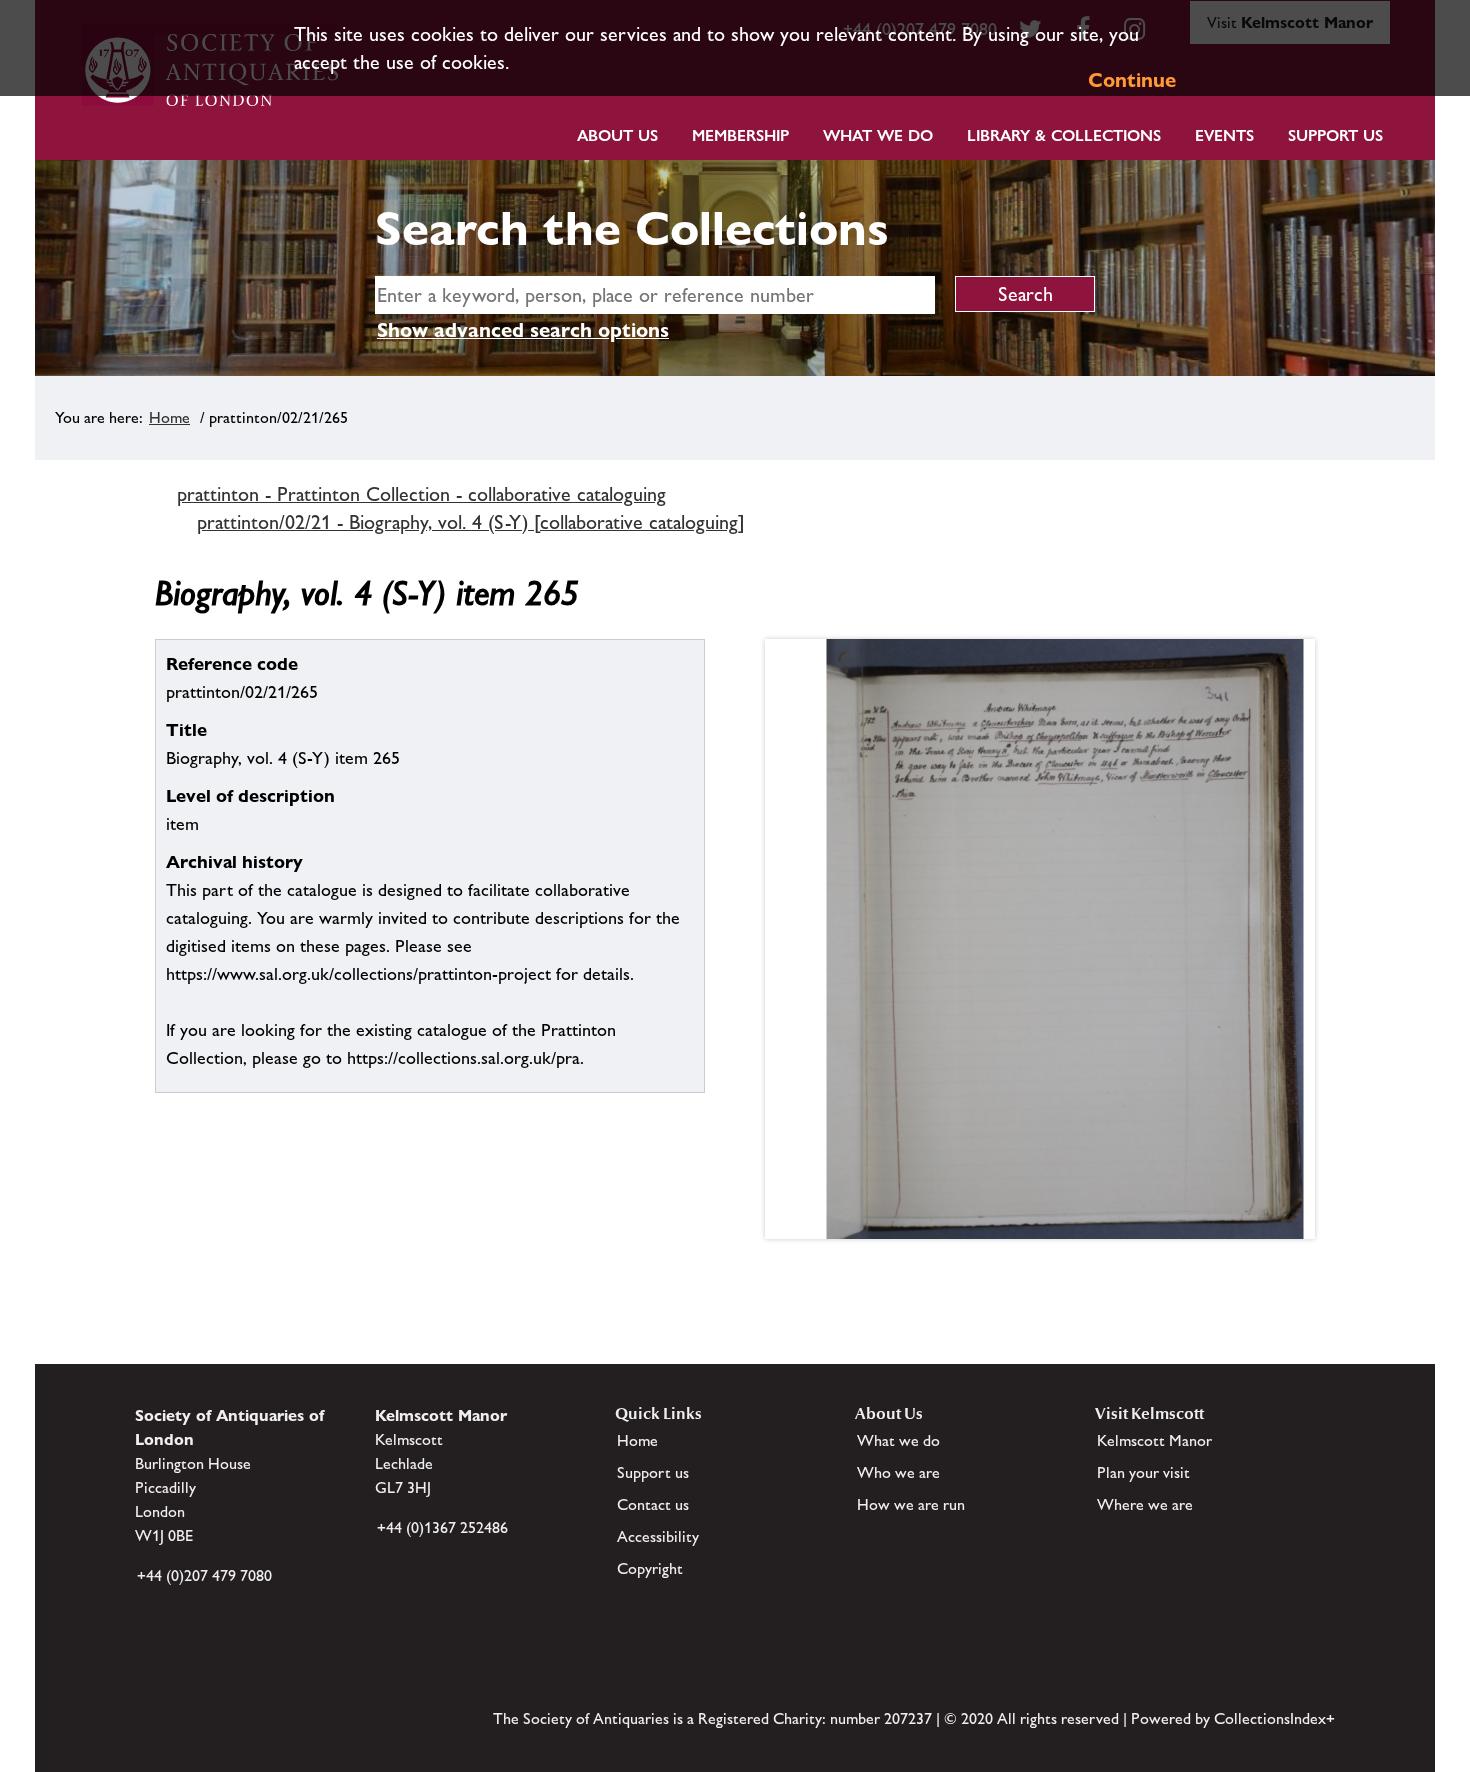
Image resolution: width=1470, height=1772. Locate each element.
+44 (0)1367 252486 (442, 1527)
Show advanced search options (523, 330)
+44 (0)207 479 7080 (204, 1575)
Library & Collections (1064, 135)
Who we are (898, 1472)
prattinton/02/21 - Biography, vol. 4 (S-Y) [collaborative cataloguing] (471, 522)
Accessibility (658, 1536)
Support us (653, 1472)
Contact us (653, 1504)
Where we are (1145, 1504)
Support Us (1335, 135)
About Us (617, 135)
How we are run (911, 1504)
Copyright (650, 1568)
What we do (878, 135)
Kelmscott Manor (1154, 1440)
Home (169, 417)
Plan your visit (1143, 1472)
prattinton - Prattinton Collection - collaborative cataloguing (421, 494)
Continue (1132, 80)
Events (1224, 135)
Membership (740, 135)
